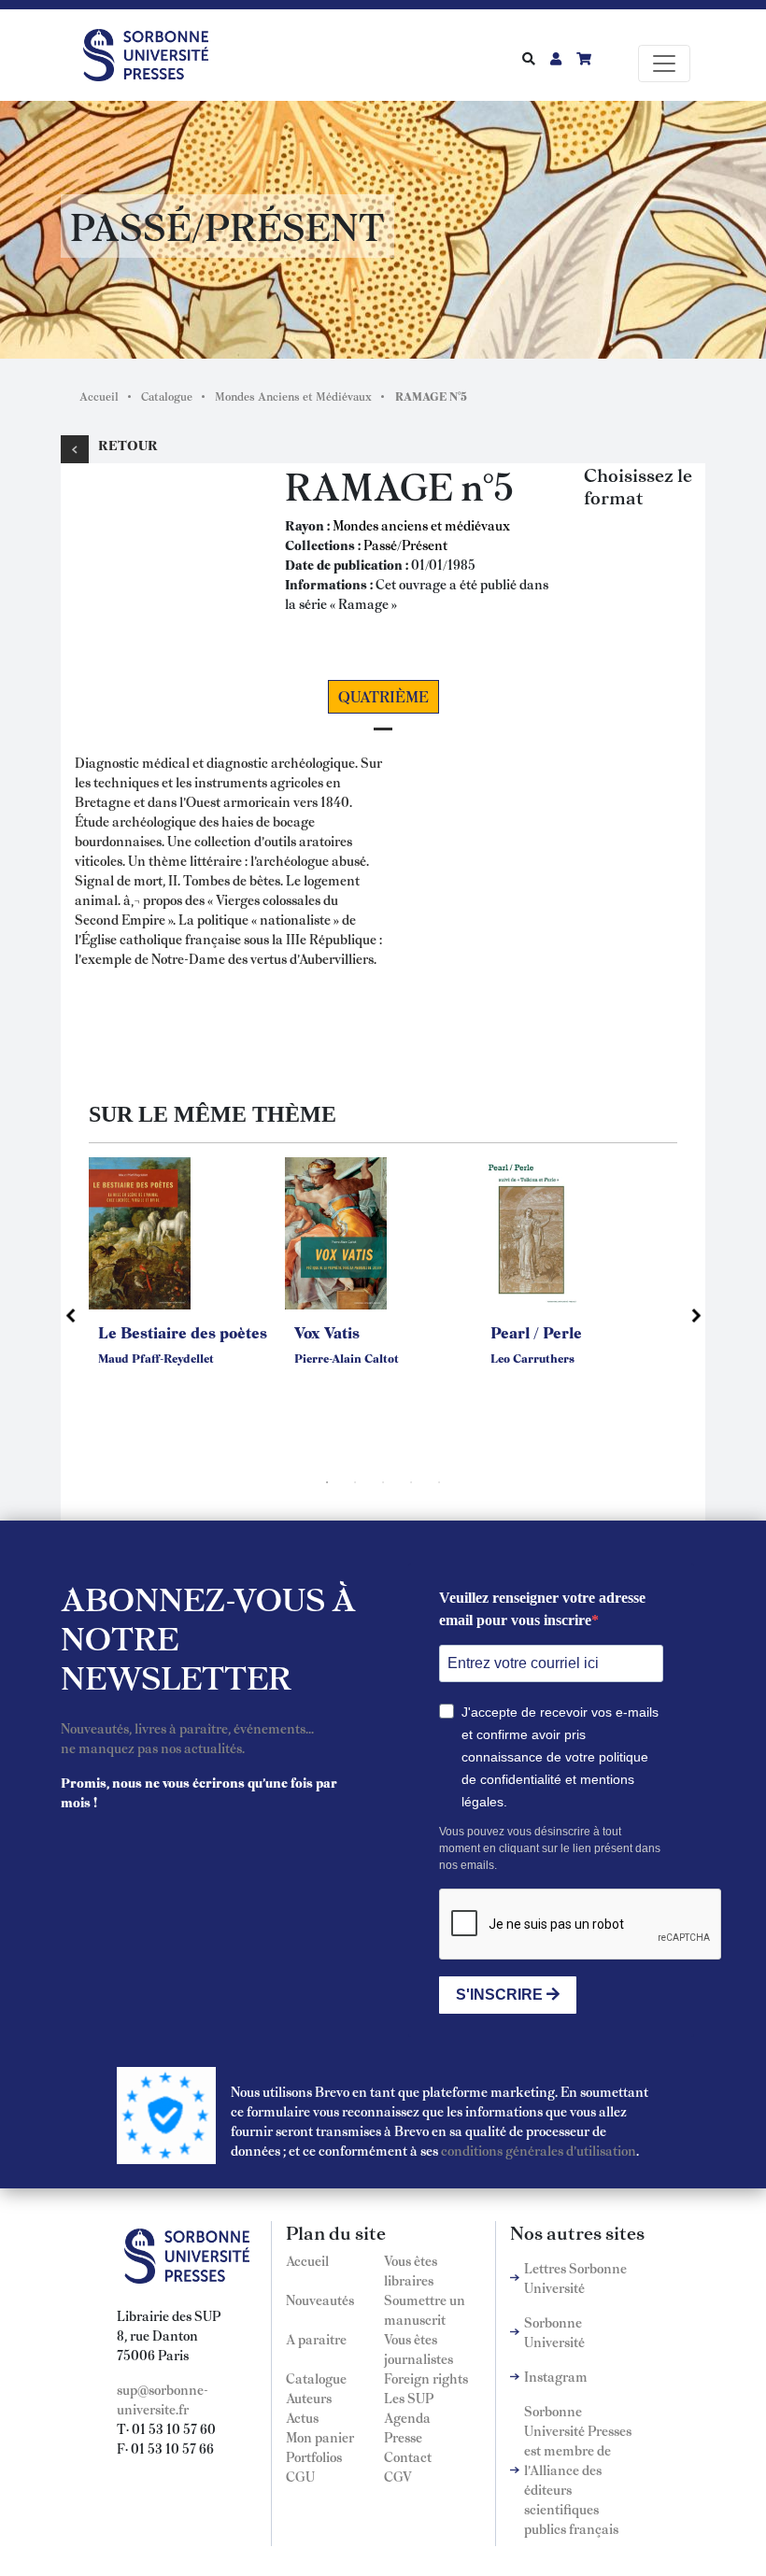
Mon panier (320, 2437)
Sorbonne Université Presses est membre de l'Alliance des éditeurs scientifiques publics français (578, 2470)
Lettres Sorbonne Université (575, 2278)
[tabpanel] (187, 1285)
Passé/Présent (405, 545)
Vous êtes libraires (411, 2270)
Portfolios (314, 2456)
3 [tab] (383, 1482)
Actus (302, 2417)
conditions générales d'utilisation (539, 2150)
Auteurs (309, 2398)
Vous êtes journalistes (418, 2349)
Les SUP (409, 2398)
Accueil (99, 396)
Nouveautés (320, 2300)
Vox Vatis (327, 1332)
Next (696, 1315)
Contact (408, 2456)
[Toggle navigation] (664, 64)
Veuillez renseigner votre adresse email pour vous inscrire (542, 1609)
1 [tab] (327, 1482)
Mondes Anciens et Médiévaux (293, 396)
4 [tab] (411, 1482)
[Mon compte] (556, 58)
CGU (300, 2476)
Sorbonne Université (554, 2332)
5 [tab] (439, 1482)
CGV (398, 2476)
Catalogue (167, 396)
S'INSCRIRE (501, 1995)
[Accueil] (153, 51)
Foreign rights (426, 2378)
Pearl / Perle (536, 1332)
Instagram (556, 2376)
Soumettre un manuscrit (425, 2309)
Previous (70, 1315)
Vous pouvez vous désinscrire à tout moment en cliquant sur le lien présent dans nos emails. (550, 1848)
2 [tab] (355, 1482)
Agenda (407, 2417)
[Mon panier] (584, 58)
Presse (403, 2437)
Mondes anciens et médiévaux (421, 525)
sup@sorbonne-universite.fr (163, 2399)
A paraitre (316, 2339)
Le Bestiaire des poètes (183, 1332)
